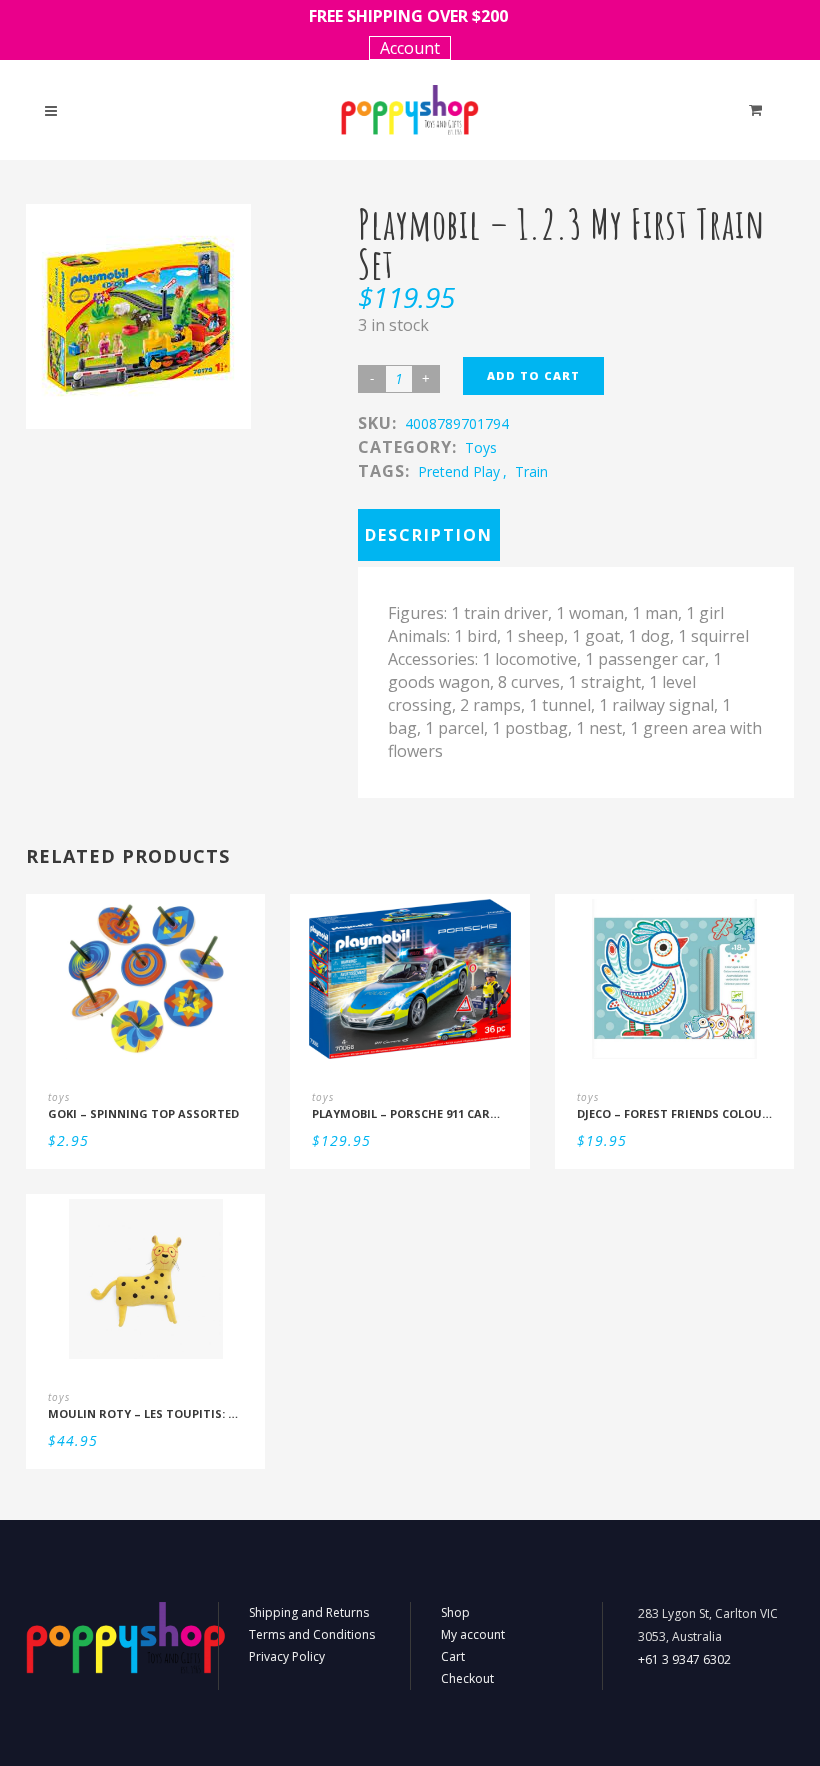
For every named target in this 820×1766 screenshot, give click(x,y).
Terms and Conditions (312, 1634)
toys (481, 447)
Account (410, 48)
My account (473, 1634)
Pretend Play (459, 471)
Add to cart (533, 375)
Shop (455, 1612)
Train (531, 471)
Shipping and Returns (309, 1612)
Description (429, 535)
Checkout (467, 1678)
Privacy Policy (287, 1656)
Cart (453, 1656)
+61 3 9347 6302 (684, 1659)
